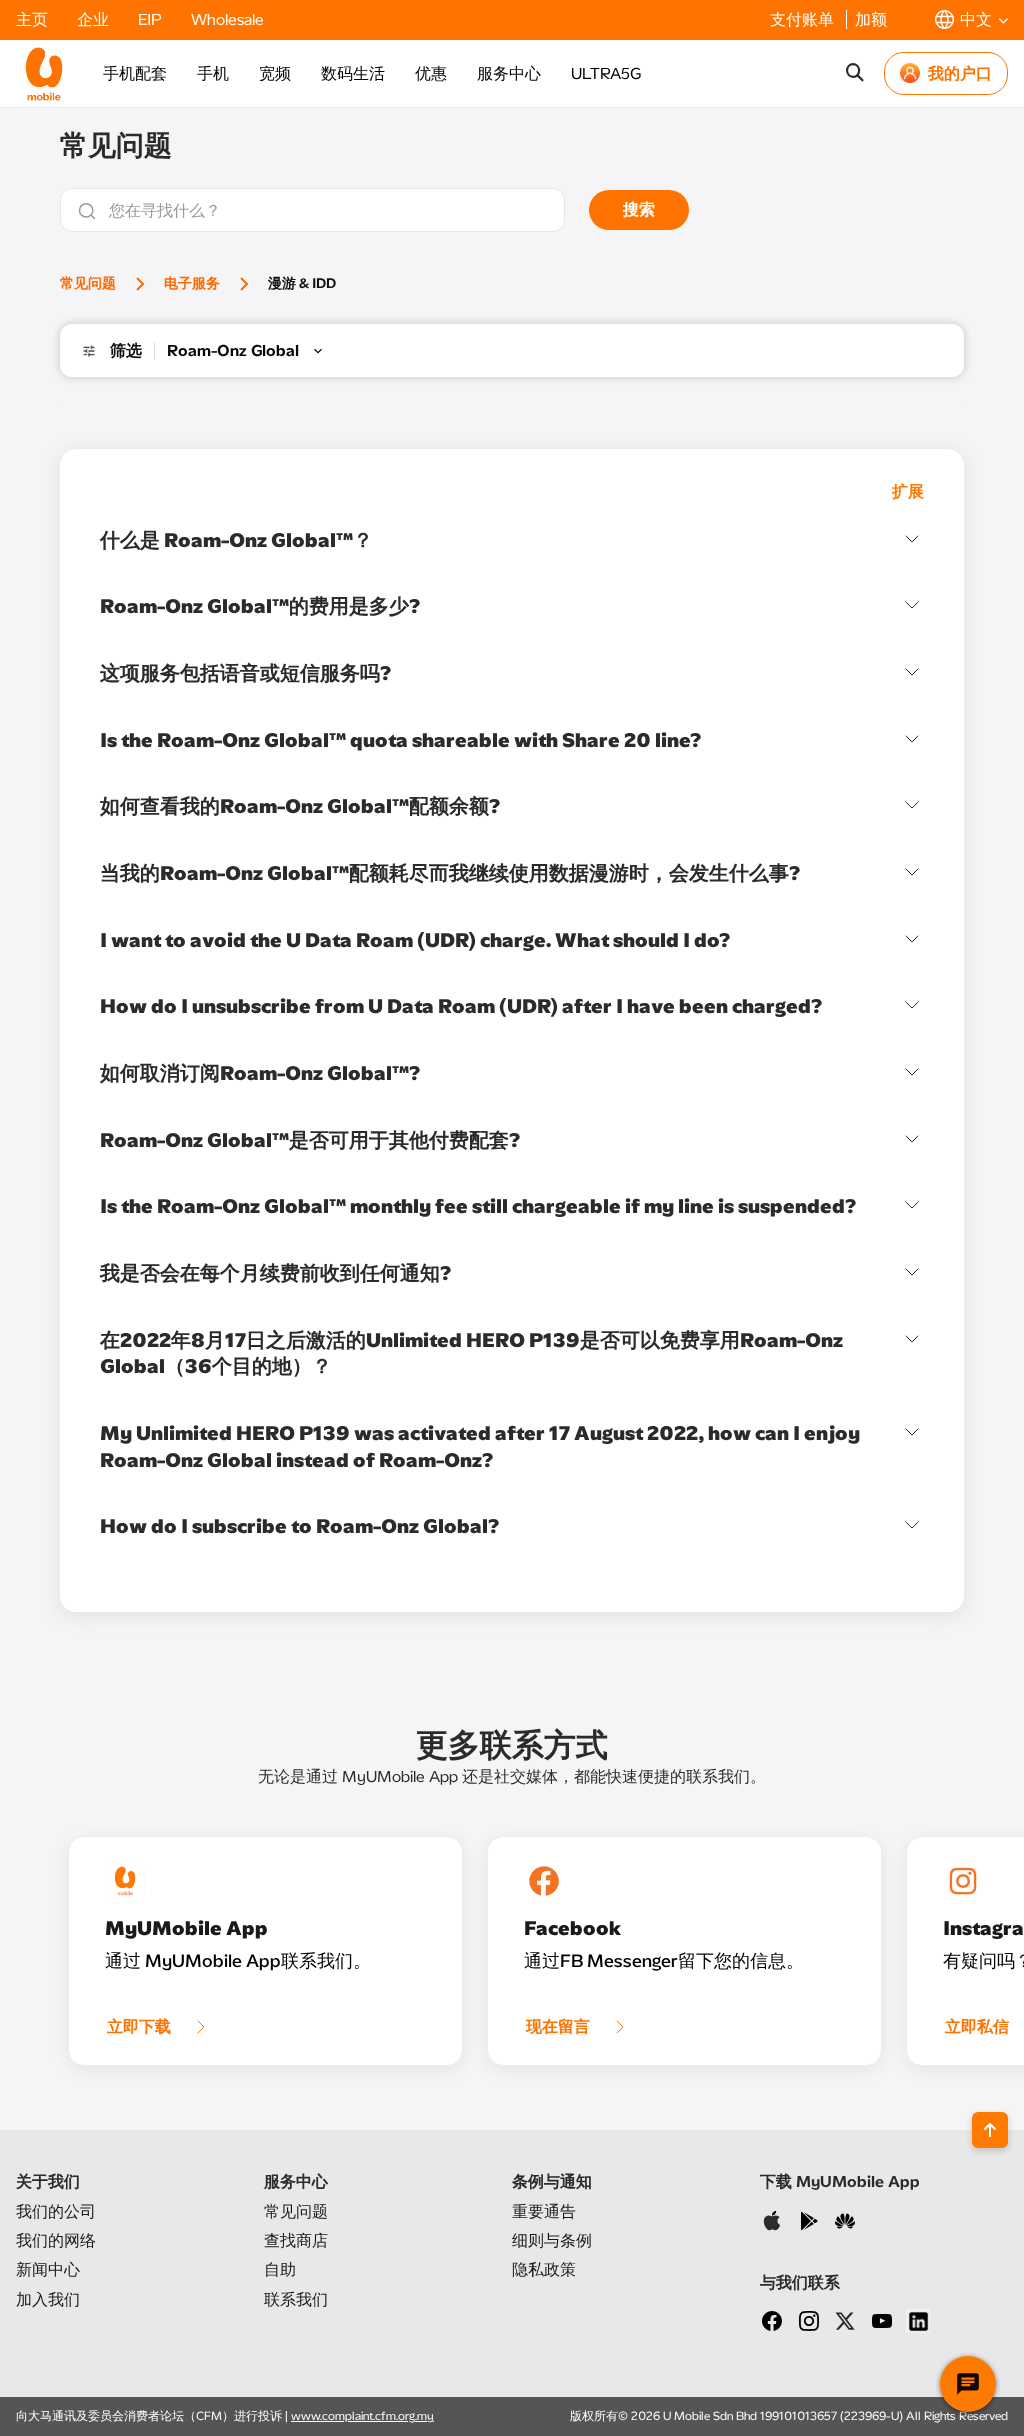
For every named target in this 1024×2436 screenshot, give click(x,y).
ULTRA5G (606, 73)
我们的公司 (56, 2211)
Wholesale (227, 19)
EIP (152, 19)
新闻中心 (48, 2269)
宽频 (275, 73)
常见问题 (88, 283)
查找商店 (296, 2240)
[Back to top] (990, 2130)
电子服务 (192, 283)
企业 (95, 19)
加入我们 (48, 2299)
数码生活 (353, 73)
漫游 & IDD (302, 283)
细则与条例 (552, 2240)
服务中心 (509, 73)
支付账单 (804, 19)
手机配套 (135, 73)
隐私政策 (544, 2269)
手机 (213, 73)
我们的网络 (56, 2240)
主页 (34, 19)
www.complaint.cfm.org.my (362, 2416)
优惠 (431, 73)
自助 (280, 2269)
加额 (871, 19)
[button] (971, 19)
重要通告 (544, 2211)
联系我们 (296, 2299)
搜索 (639, 209)
